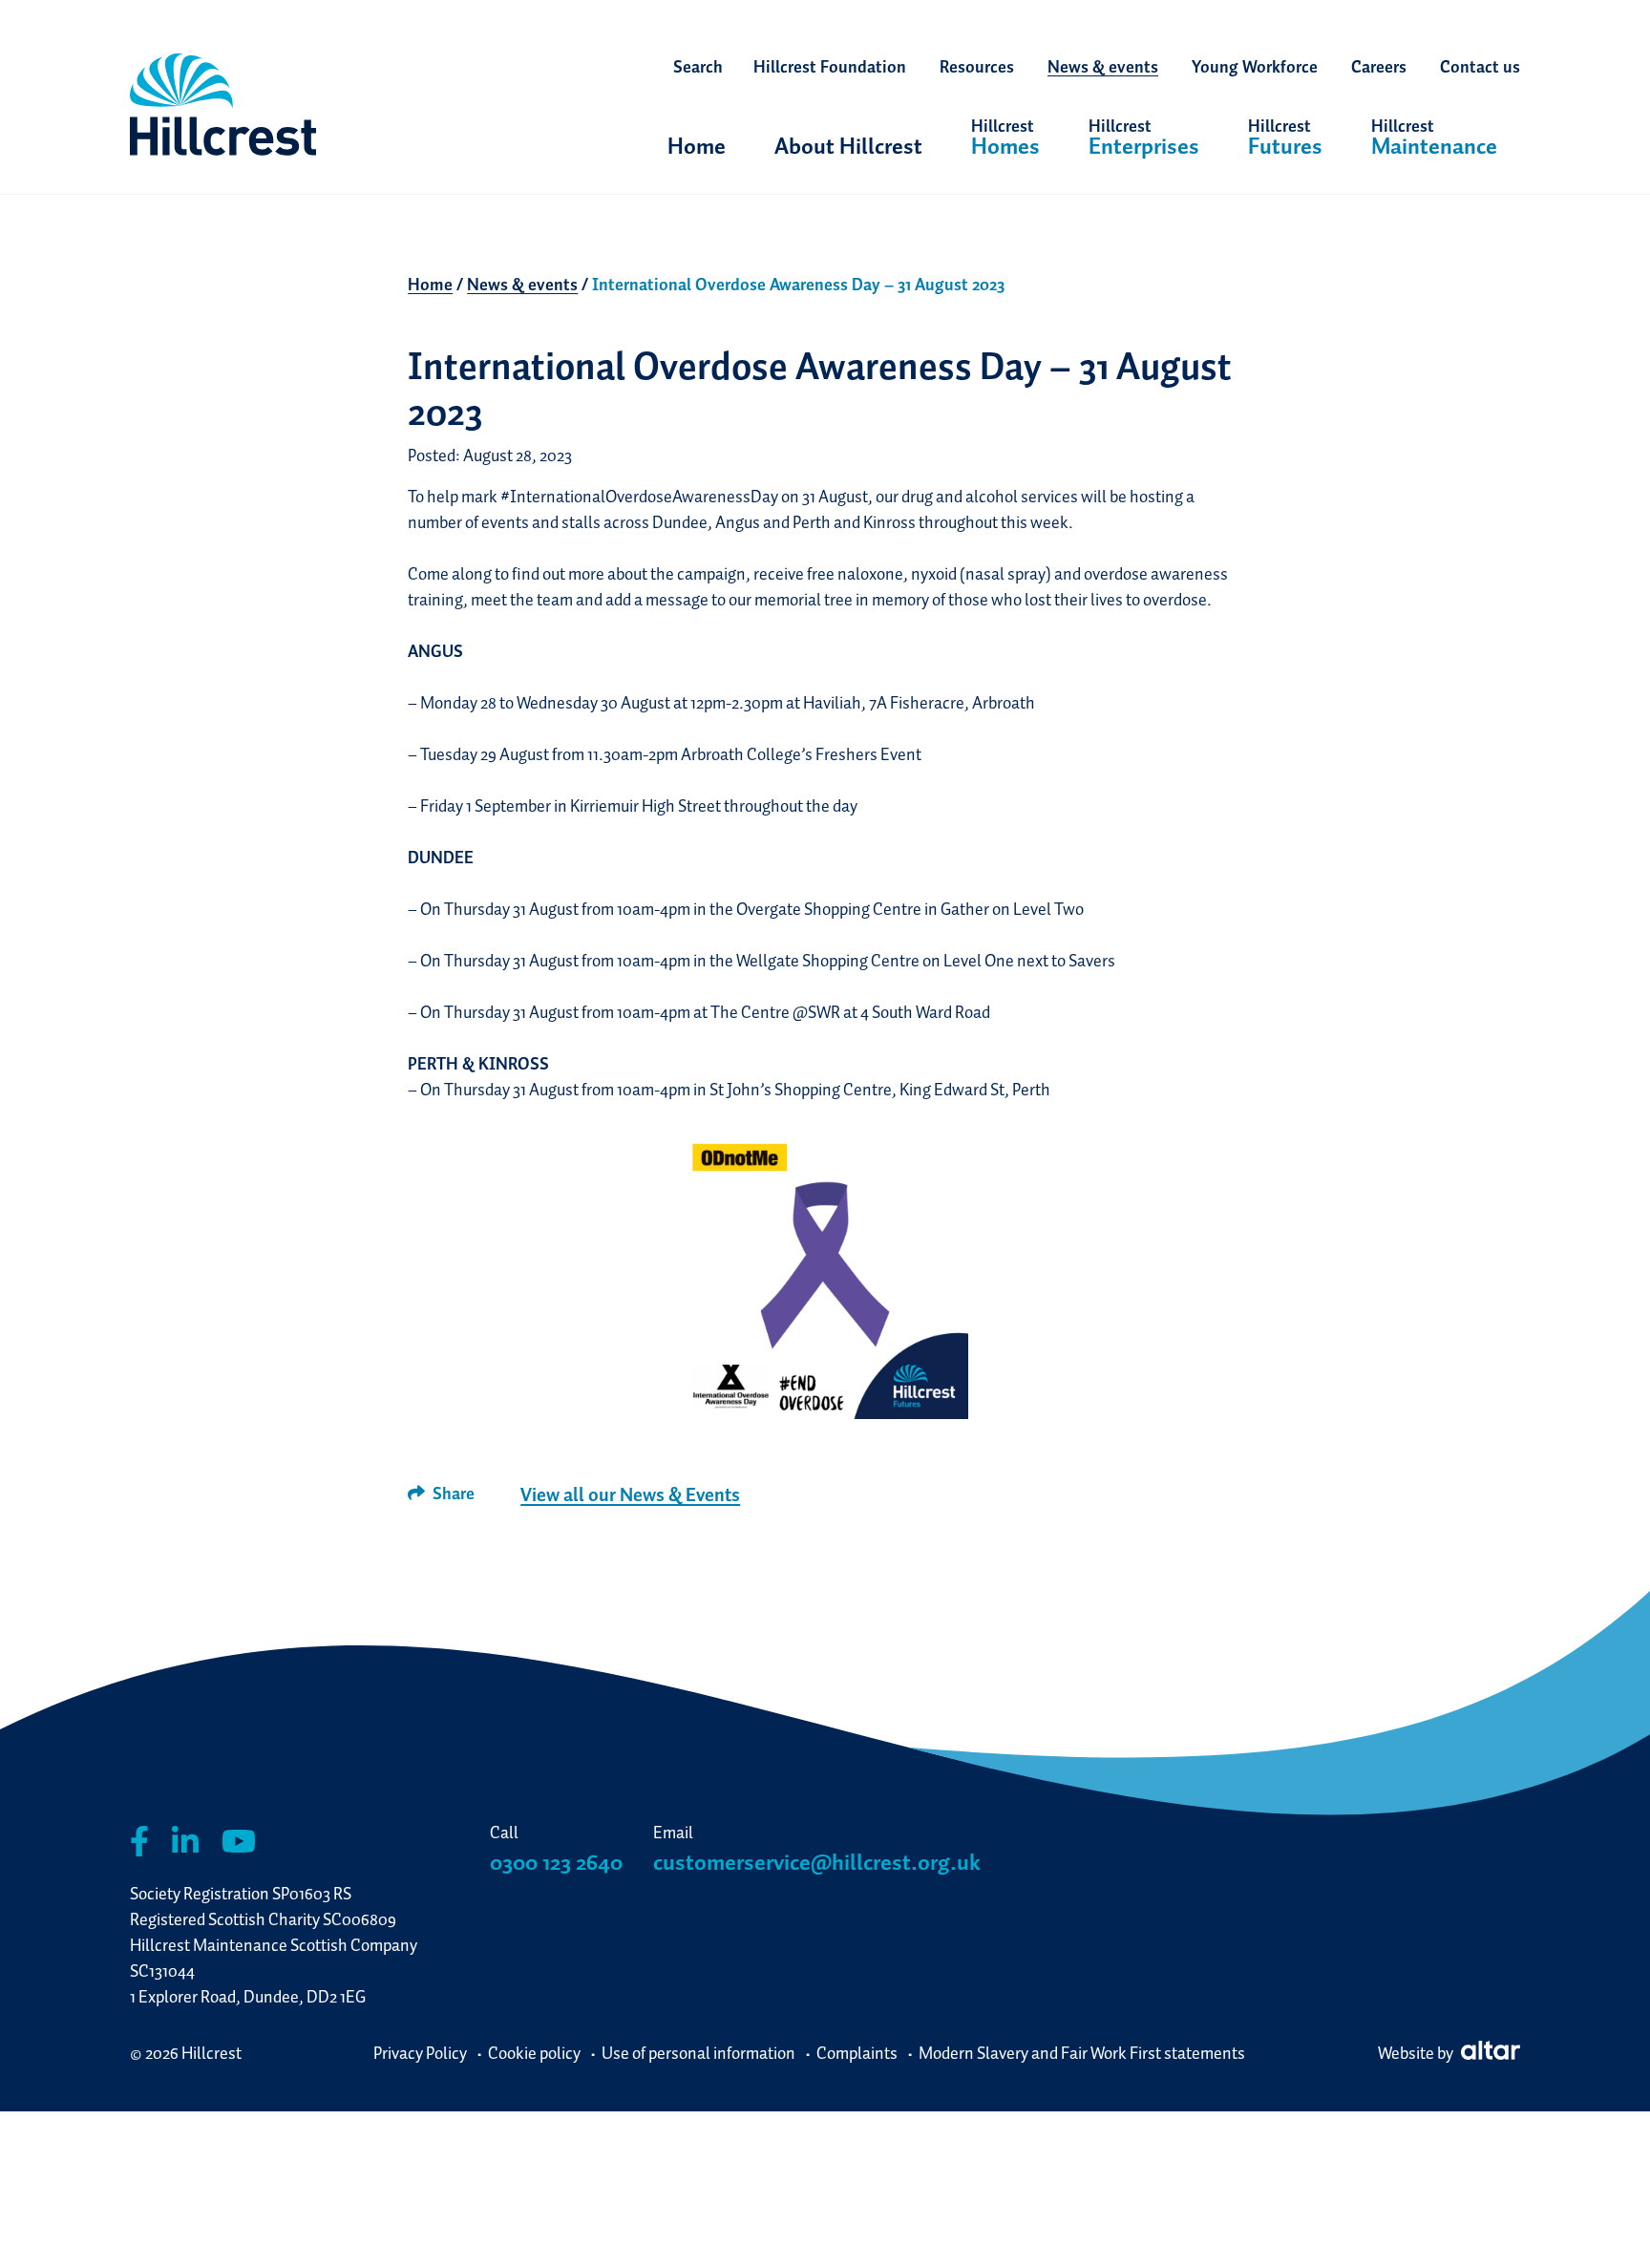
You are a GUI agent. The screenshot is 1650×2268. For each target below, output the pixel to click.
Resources (977, 66)
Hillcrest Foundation (830, 66)
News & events (1103, 66)
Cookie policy (534, 2053)
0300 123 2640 (556, 1862)
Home (697, 146)
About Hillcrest (848, 146)
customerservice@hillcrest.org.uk (817, 1862)
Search (698, 66)
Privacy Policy (420, 2053)
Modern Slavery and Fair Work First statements (1082, 2053)
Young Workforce (1255, 66)
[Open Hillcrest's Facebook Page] (139, 1842)
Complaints (857, 2053)
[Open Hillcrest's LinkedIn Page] (185, 1842)
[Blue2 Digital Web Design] (1488, 2053)
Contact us (1480, 66)
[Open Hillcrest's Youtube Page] (239, 1842)
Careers (1379, 66)
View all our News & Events (630, 1494)
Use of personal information (698, 2053)
